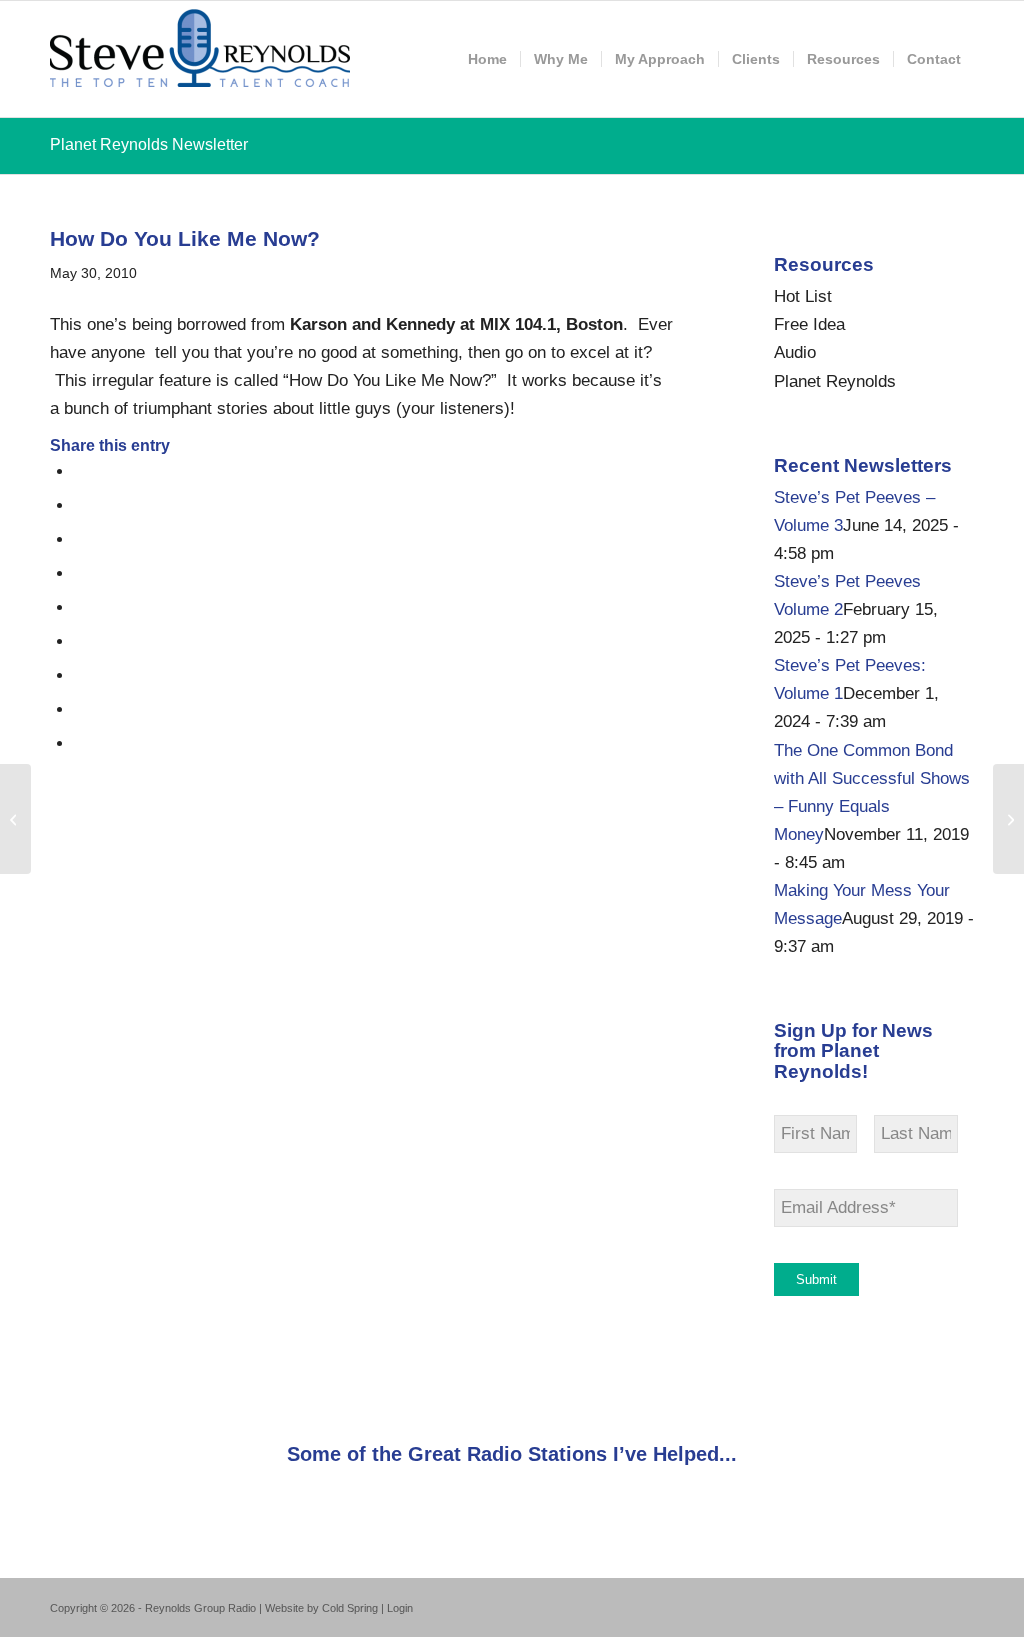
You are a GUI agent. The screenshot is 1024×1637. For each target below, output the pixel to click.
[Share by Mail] (80, 743)
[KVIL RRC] (15, 819)
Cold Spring (350, 1608)
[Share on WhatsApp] (80, 539)
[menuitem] (487, 59)
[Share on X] (80, 505)
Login (400, 1608)
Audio (795, 352)
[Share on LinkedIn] (80, 607)
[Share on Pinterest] (80, 573)
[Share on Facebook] (80, 471)
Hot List (803, 296)
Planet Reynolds (835, 381)
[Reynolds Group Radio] (200, 59)
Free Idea (809, 324)
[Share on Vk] (80, 675)
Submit (816, 1279)
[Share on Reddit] (80, 709)
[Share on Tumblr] (80, 641)
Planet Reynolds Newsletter (149, 144)
